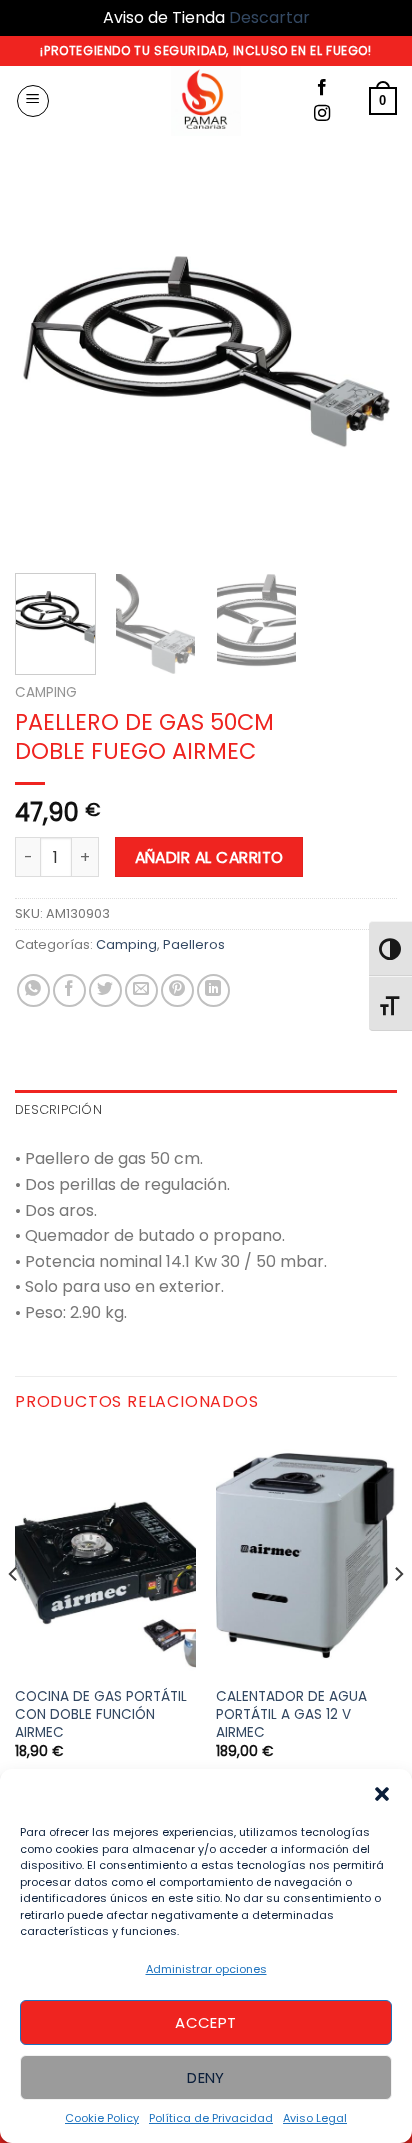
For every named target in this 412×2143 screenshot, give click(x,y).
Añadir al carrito (209, 857)
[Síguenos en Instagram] (322, 114)
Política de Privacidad (211, 2118)
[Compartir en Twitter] (105, 990)
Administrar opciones (206, 1969)
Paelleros (194, 944)
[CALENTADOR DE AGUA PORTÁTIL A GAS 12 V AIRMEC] (306, 1556)
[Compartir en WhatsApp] (33, 990)
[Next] (364, 366)
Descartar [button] (269, 17)
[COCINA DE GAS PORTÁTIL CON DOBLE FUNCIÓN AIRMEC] (105, 1556)
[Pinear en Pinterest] (177, 990)
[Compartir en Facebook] (69, 990)
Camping (46, 692)
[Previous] (48, 366)
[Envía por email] (141, 990)
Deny (206, 2077)
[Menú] (33, 101)
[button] (382, 1794)
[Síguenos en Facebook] (322, 88)
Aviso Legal (315, 2118)
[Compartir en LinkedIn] (213, 990)
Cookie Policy (102, 2118)
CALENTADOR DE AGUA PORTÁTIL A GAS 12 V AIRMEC (291, 1714)
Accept (206, 2022)
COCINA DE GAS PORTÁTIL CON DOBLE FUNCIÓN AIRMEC (101, 1714)
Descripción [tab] (58, 1109)
